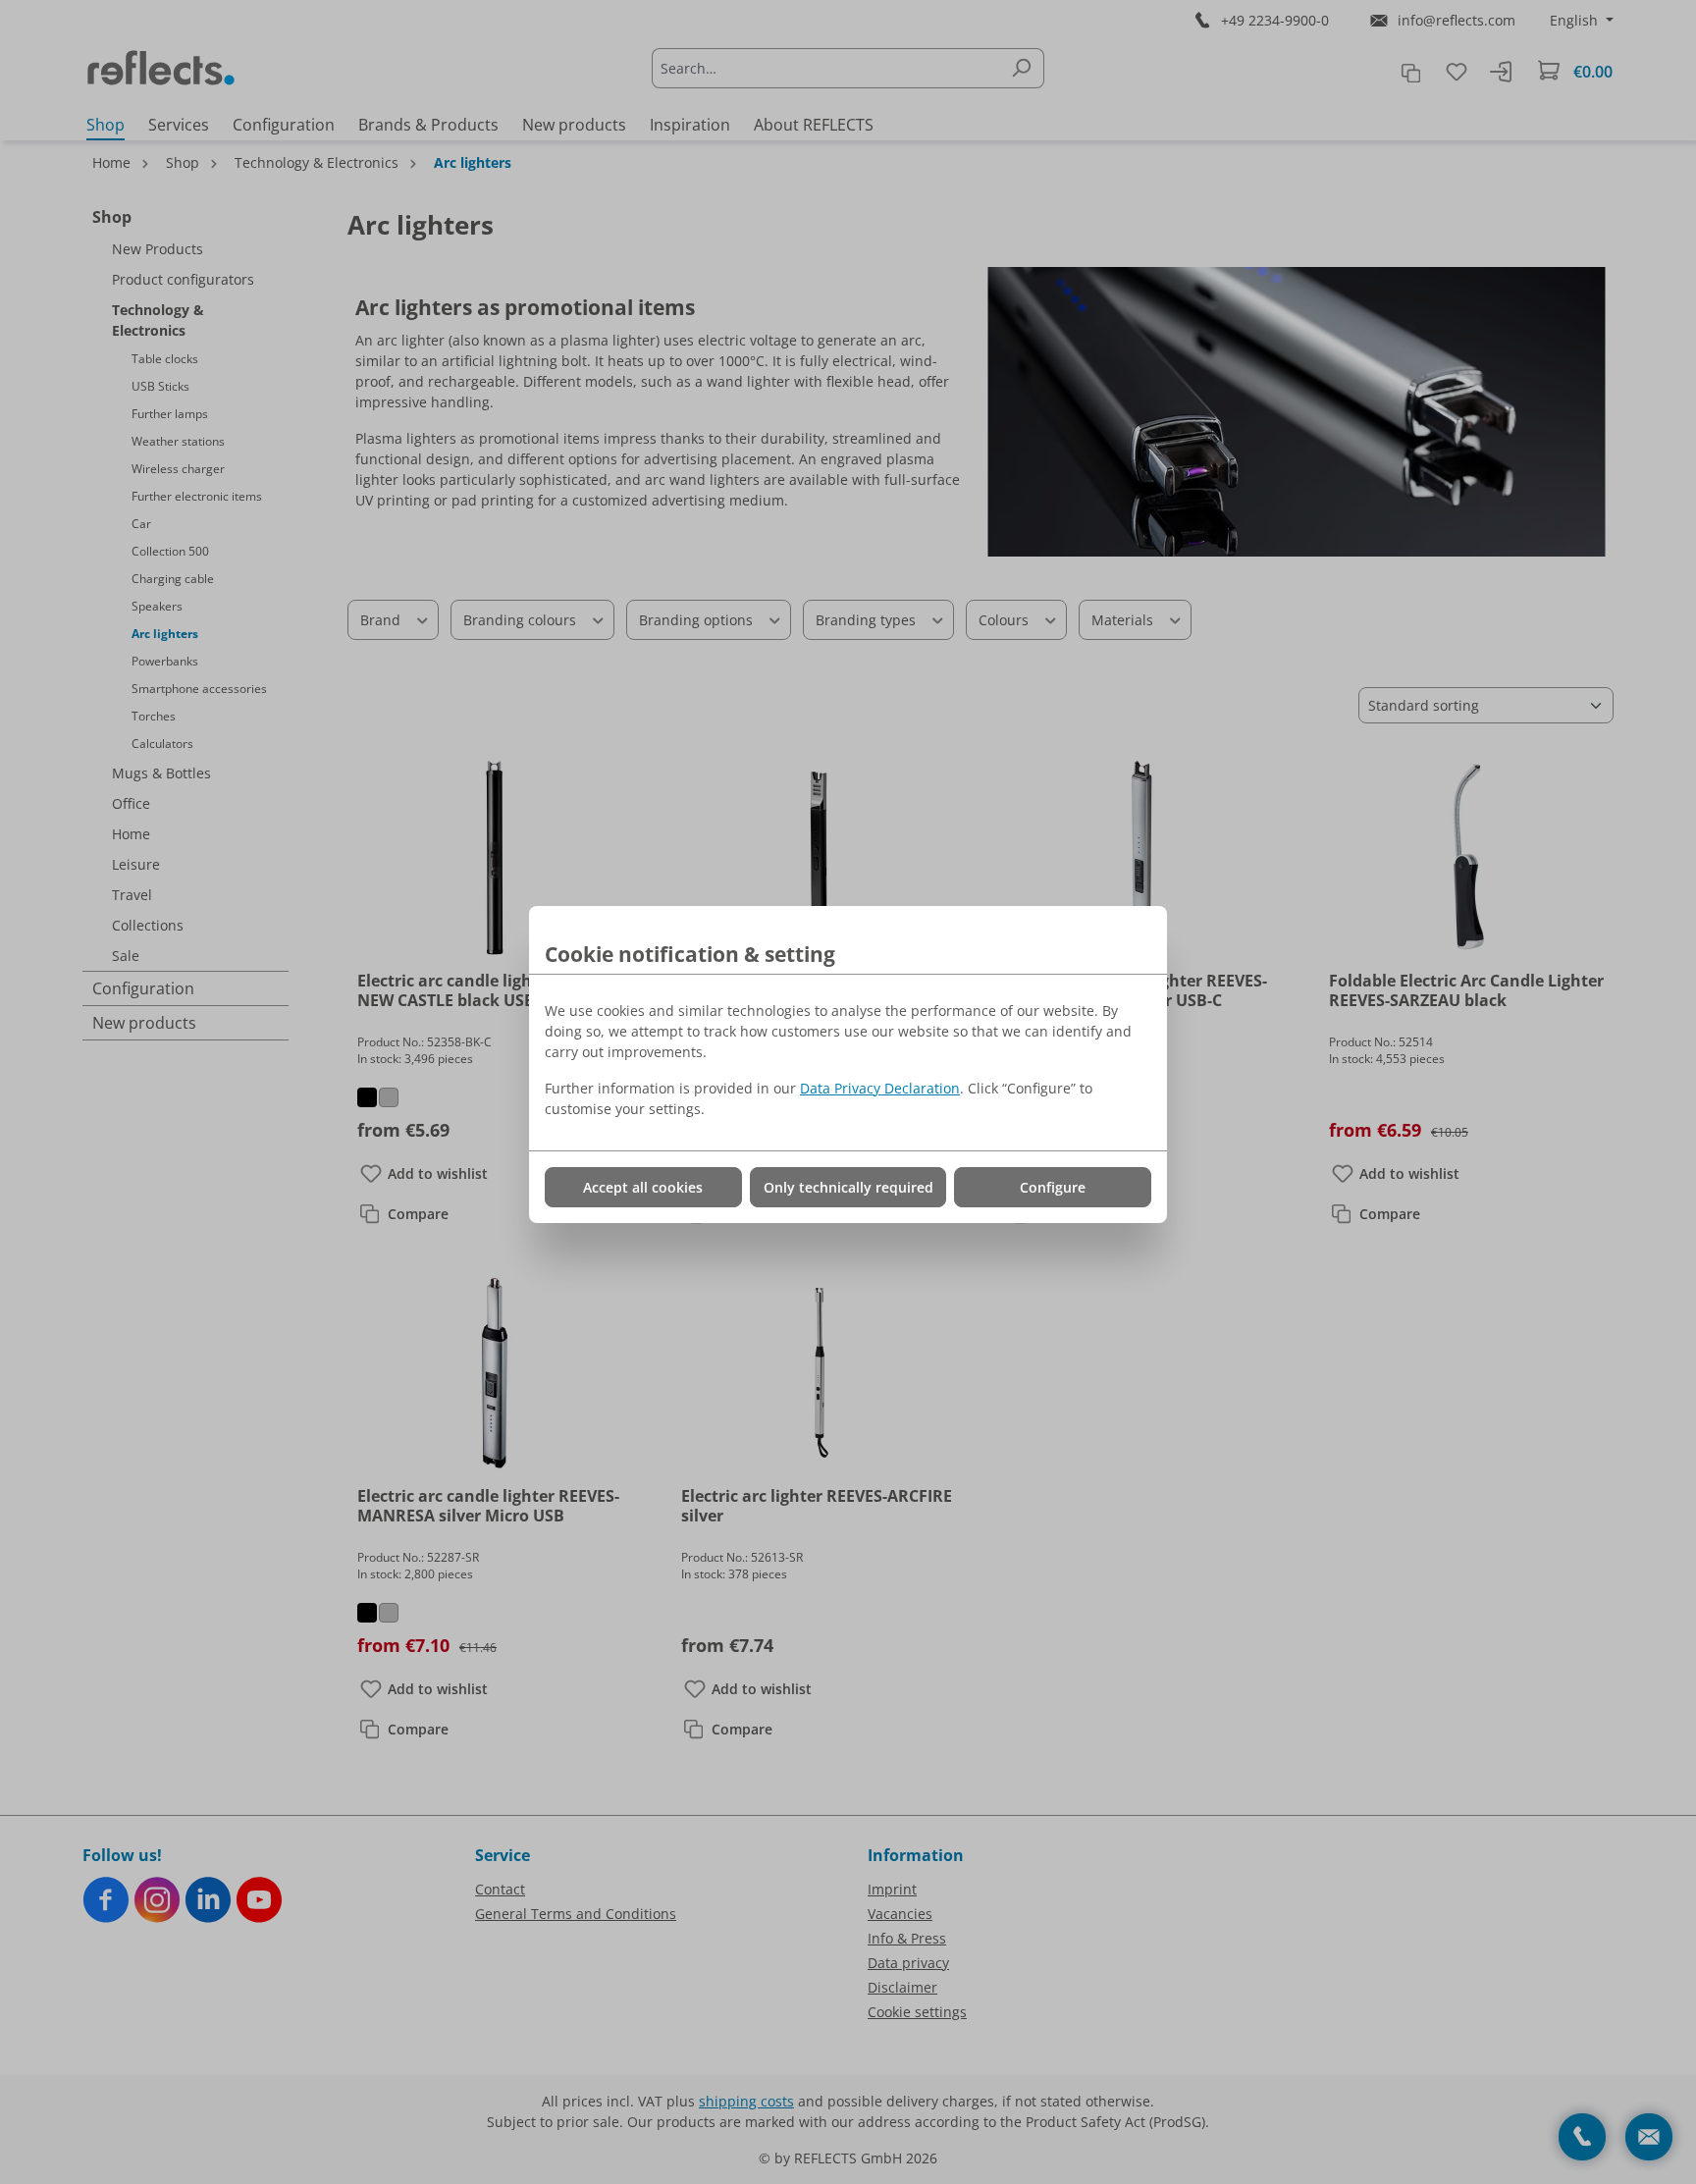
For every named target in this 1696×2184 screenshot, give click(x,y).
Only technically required (848, 1187)
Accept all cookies (643, 1187)
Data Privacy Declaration (880, 1088)
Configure (1053, 1187)
